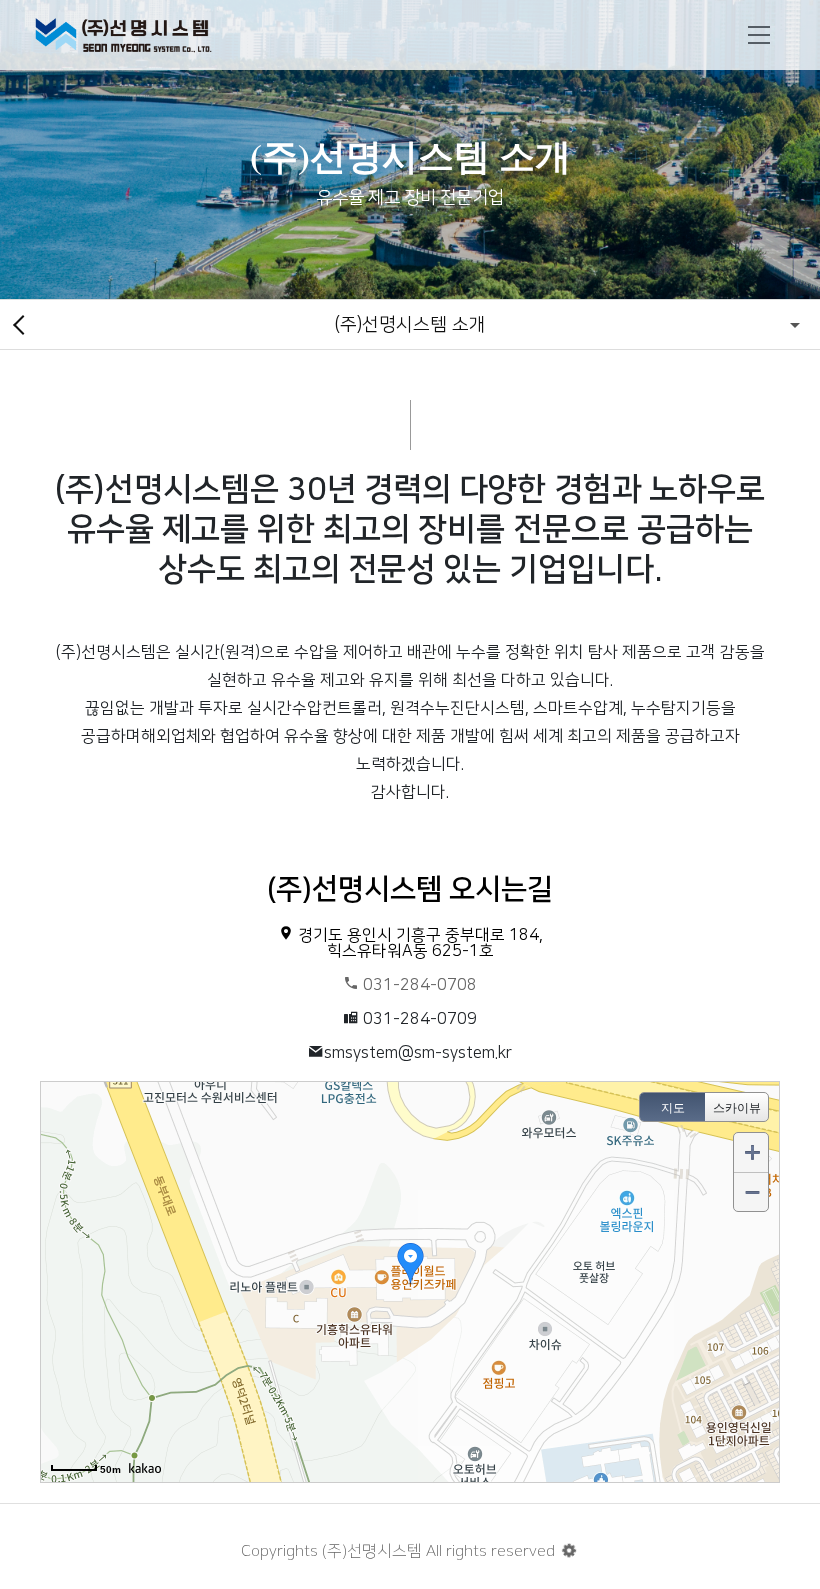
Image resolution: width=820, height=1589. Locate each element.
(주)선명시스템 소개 (410, 324)
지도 (673, 1108)
